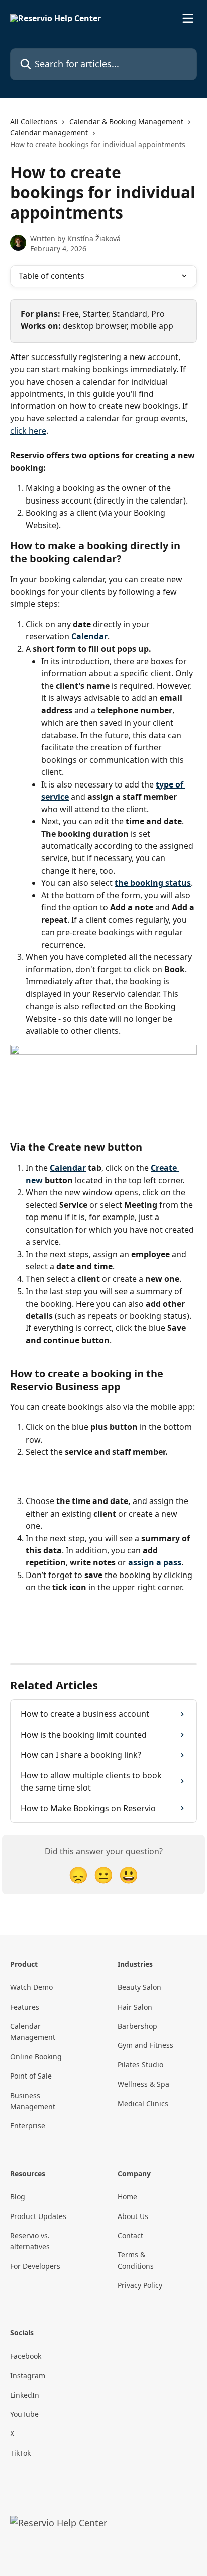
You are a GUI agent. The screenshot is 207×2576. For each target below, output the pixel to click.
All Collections (34, 122)
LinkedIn (25, 2395)
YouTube (24, 2414)
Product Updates (38, 2216)
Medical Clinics (143, 2103)
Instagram (28, 2375)
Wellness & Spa (143, 2084)
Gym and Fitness (145, 2045)
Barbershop (137, 2026)
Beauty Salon (139, 1987)
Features (25, 2007)
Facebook (26, 2356)
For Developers (35, 2266)
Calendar (89, 636)
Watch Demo (31, 1987)
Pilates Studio (140, 2065)
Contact (130, 2235)
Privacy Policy (140, 2285)
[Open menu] (188, 18)
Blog (18, 2197)
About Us (133, 2216)
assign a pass (155, 1562)
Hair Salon (135, 2007)
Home (127, 2197)
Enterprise (28, 2126)
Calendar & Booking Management (126, 122)
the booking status (153, 883)
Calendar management (49, 133)
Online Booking (36, 2057)
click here (28, 431)
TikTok (20, 2453)
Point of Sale (31, 2076)
